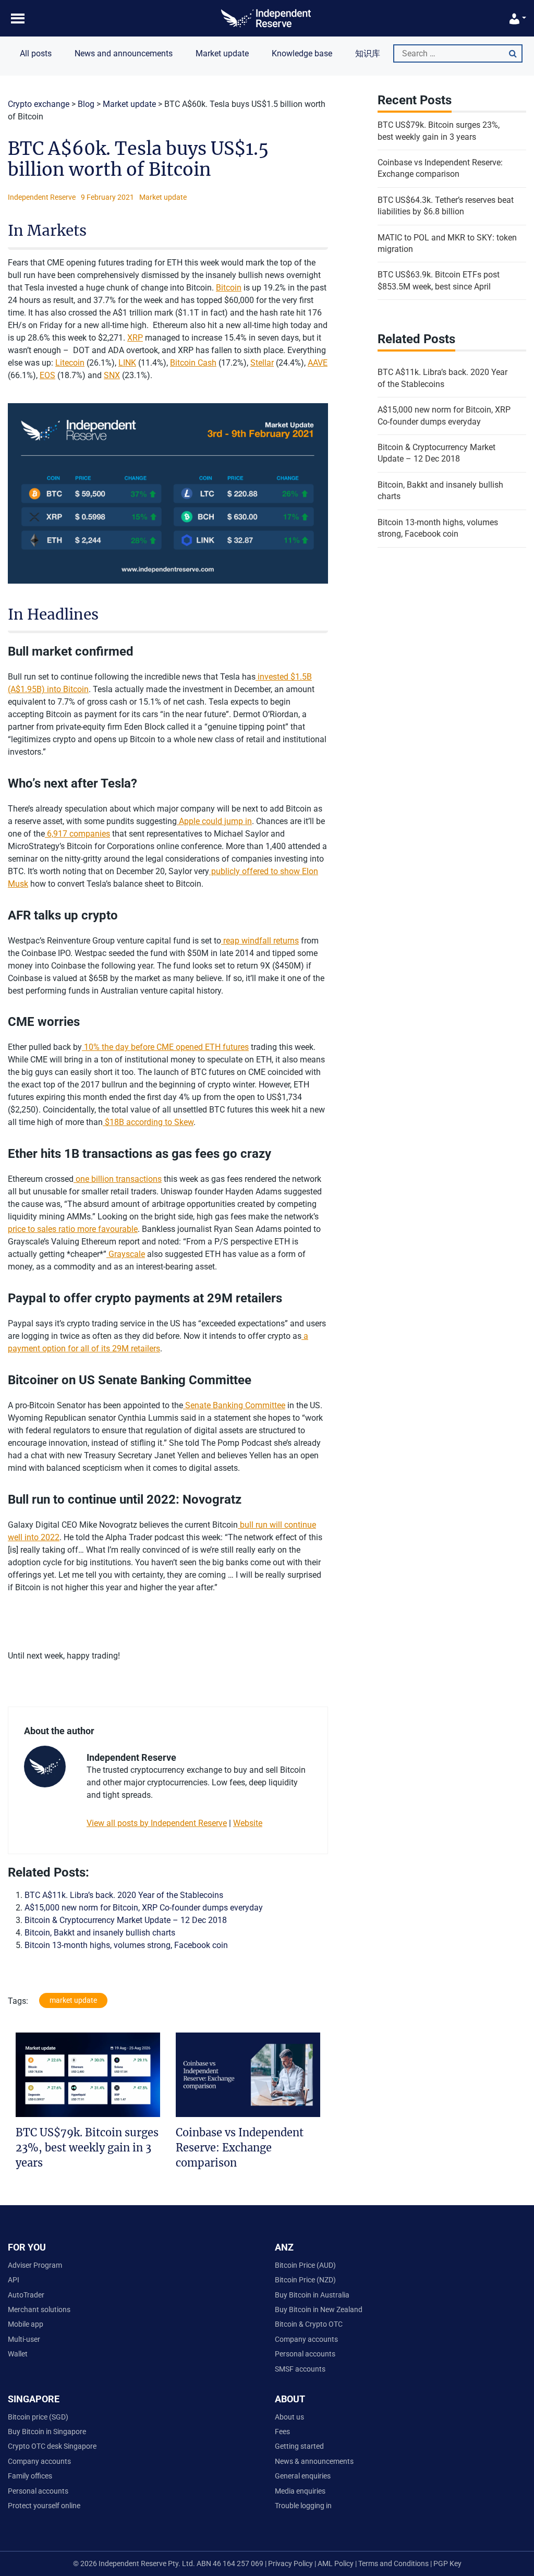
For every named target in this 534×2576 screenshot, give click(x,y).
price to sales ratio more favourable (73, 1229)
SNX (112, 375)
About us (289, 2417)
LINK (127, 363)
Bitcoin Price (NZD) (305, 2280)
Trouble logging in (303, 2506)
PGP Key (447, 2563)
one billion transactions (118, 1179)
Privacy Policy (290, 2563)
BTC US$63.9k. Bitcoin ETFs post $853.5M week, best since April (439, 280)
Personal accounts (305, 2354)
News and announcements (124, 53)
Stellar (262, 363)
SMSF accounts (300, 2369)
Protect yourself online (44, 2506)
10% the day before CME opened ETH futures (165, 1047)
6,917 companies (77, 834)
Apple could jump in (214, 821)
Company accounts (306, 2339)
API (14, 2280)
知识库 (368, 53)
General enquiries (303, 2476)
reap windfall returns (260, 941)
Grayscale (126, 1254)
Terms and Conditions (394, 2563)
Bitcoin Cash (193, 363)
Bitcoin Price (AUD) (305, 2265)
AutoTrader (26, 2295)
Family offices (30, 2476)
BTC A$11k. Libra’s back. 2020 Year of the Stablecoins (124, 1895)
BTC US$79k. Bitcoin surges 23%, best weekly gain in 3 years (87, 2147)
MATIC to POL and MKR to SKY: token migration (447, 243)
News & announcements (314, 2461)
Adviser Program (35, 2265)
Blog (86, 104)
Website (248, 1823)
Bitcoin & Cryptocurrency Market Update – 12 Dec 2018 (126, 1920)
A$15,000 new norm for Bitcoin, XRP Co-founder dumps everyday (144, 1908)
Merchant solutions (39, 2309)
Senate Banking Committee (234, 1405)
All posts (36, 53)
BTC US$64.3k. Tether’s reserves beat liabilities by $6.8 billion (446, 206)
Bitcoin (229, 288)
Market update (222, 53)
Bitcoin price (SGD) (38, 2417)
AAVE (318, 363)
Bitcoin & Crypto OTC (309, 2324)
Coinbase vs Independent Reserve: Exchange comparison (240, 2147)
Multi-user (24, 2339)
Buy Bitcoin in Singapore (47, 2432)
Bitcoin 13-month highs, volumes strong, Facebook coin (126, 1945)
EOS (47, 375)
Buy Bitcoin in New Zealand (319, 2309)
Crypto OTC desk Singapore (52, 2446)
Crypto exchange (39, 104)
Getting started (299, 2446)
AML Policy (336, 2563)
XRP (135, 338)
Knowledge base (302, 53)
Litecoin (70, 363)
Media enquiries (300, 2491)
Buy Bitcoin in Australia (312, 2295)
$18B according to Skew (148, 1122)
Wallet (18, 2354)
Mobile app (26, 2324)
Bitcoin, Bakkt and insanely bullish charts (100, 1933)
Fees (282, 2432)
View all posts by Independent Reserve (157, 1823)
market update (73, 2000)
